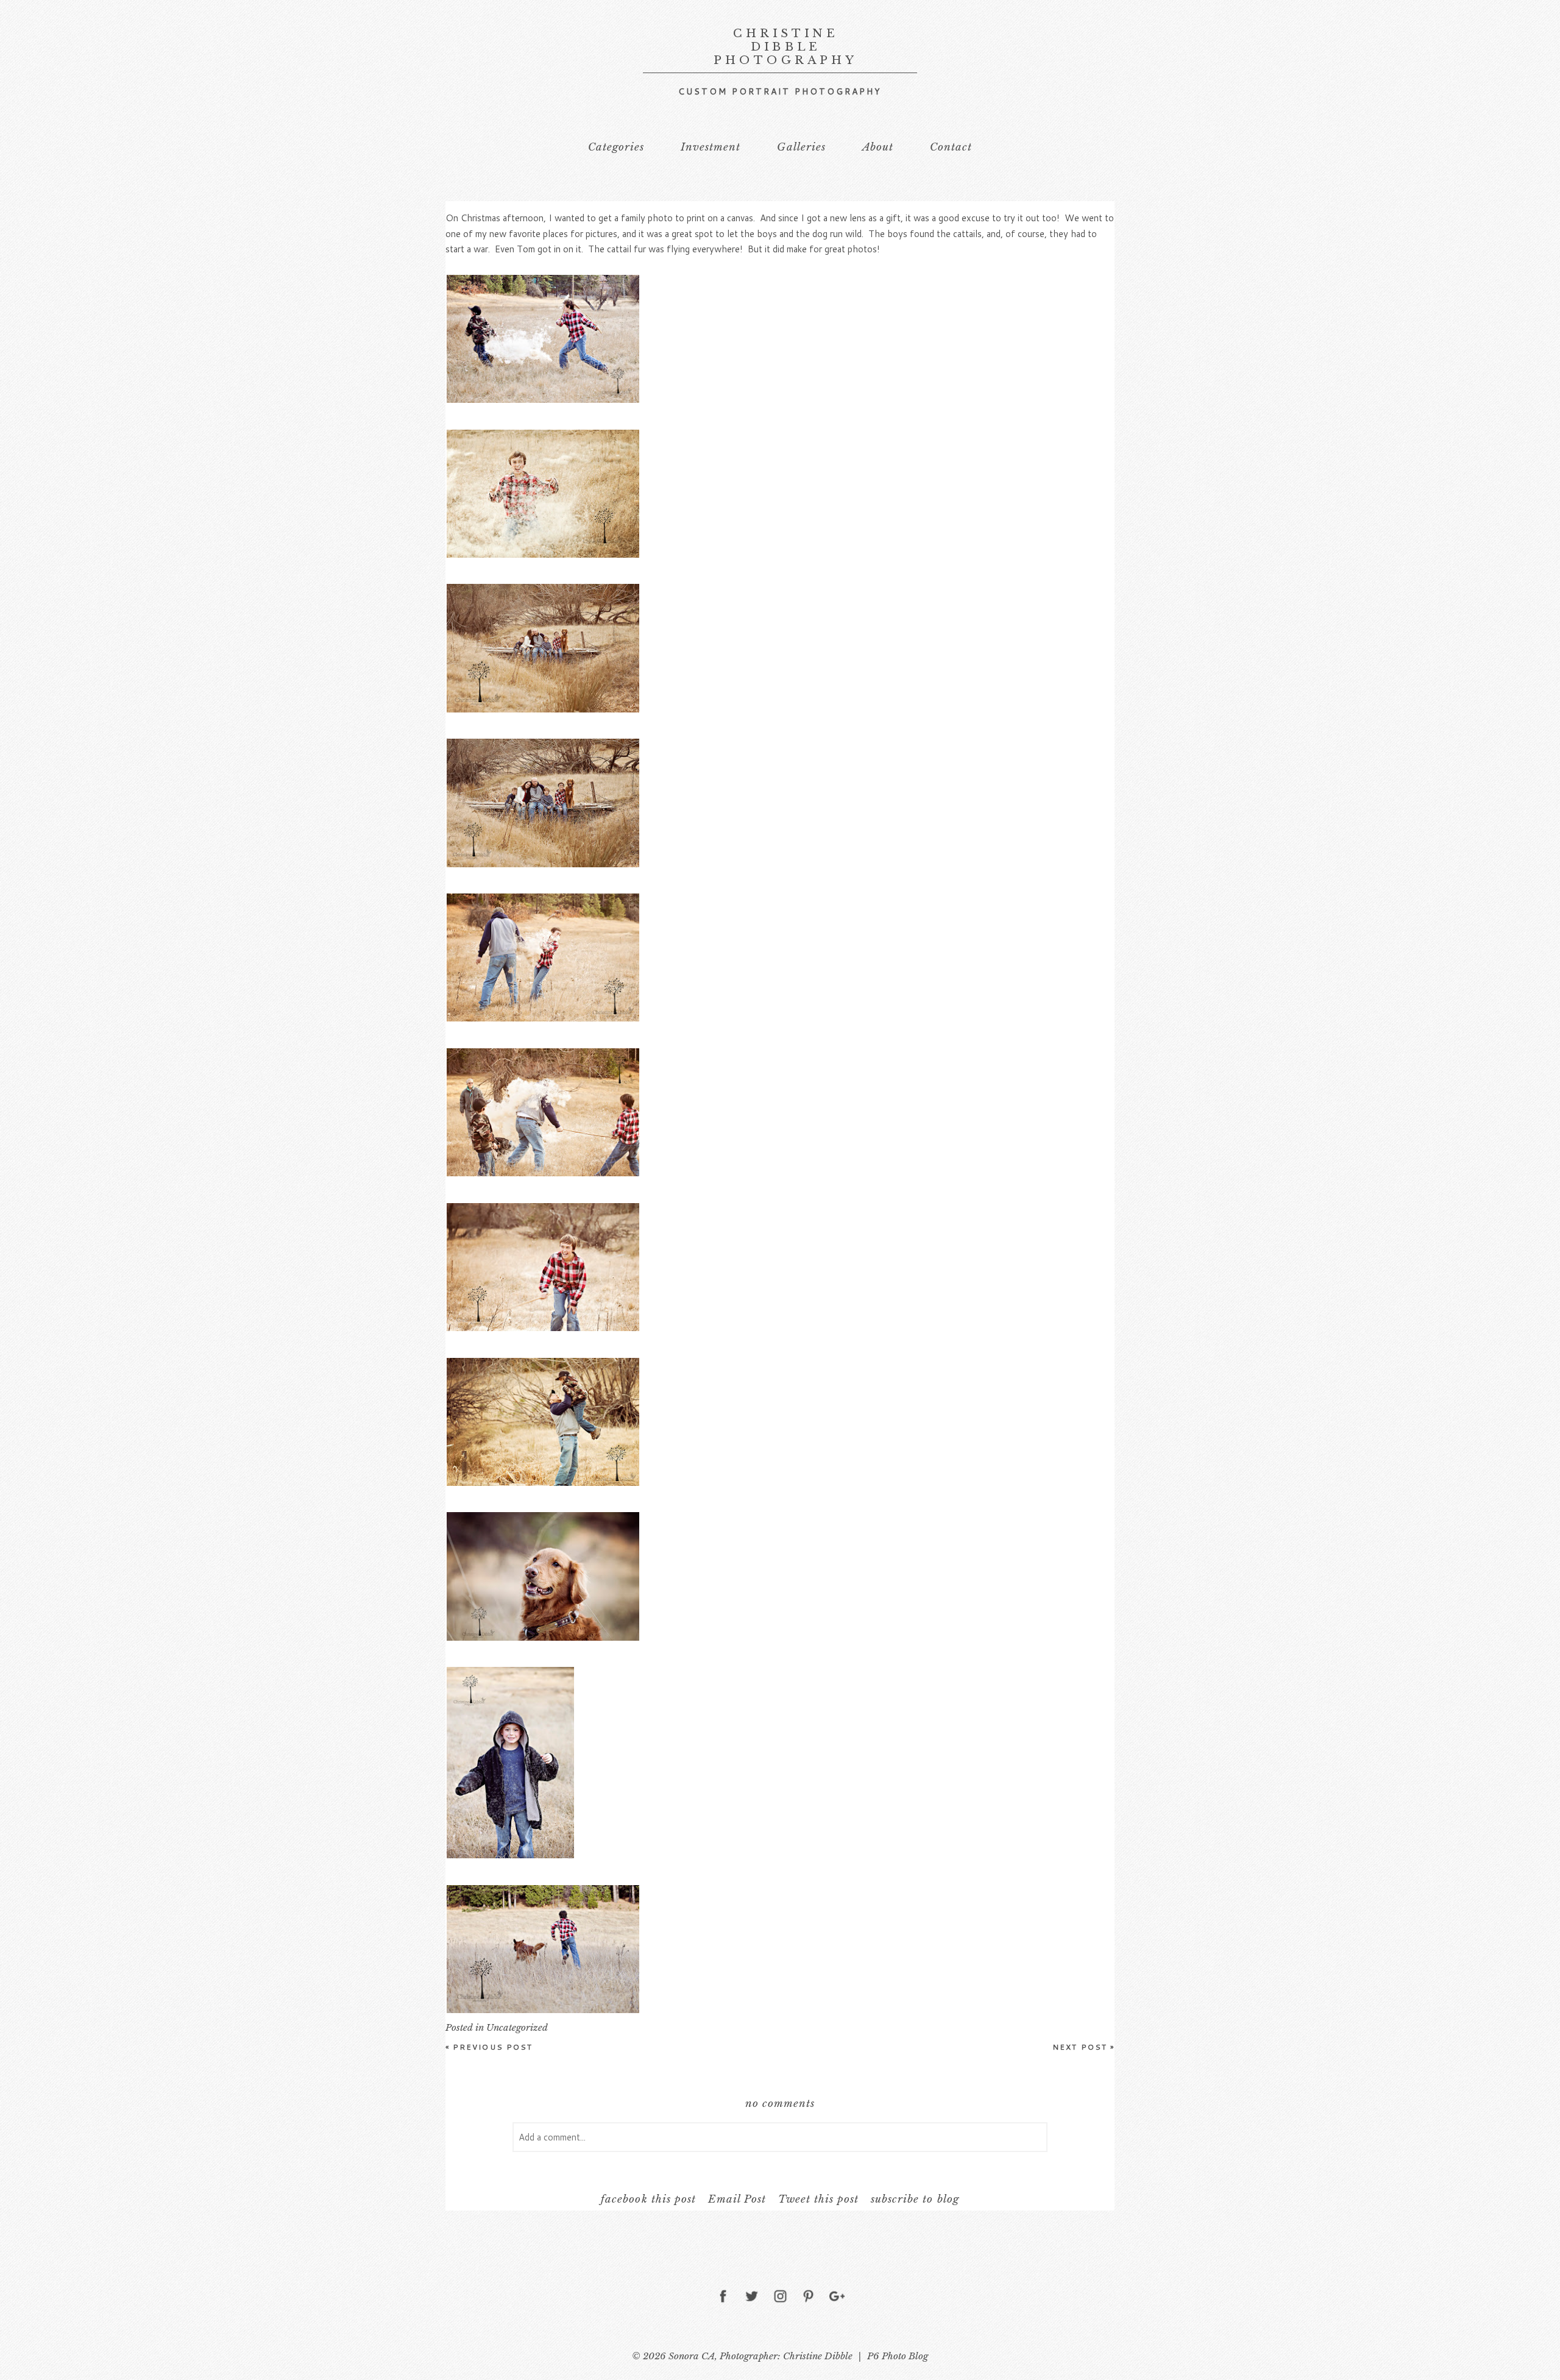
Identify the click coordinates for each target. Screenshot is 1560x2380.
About (878, 147)
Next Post (1083, 2047)
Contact (951, 147)
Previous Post (489, 2047)
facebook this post (648, 2199)
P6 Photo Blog (898, 2356)
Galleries (801, 147)
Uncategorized (517, 2027)
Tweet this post (818, 2199)
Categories (616, 147)
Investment (711, 147)
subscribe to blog (915, 2199)
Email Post (737, 2199)
